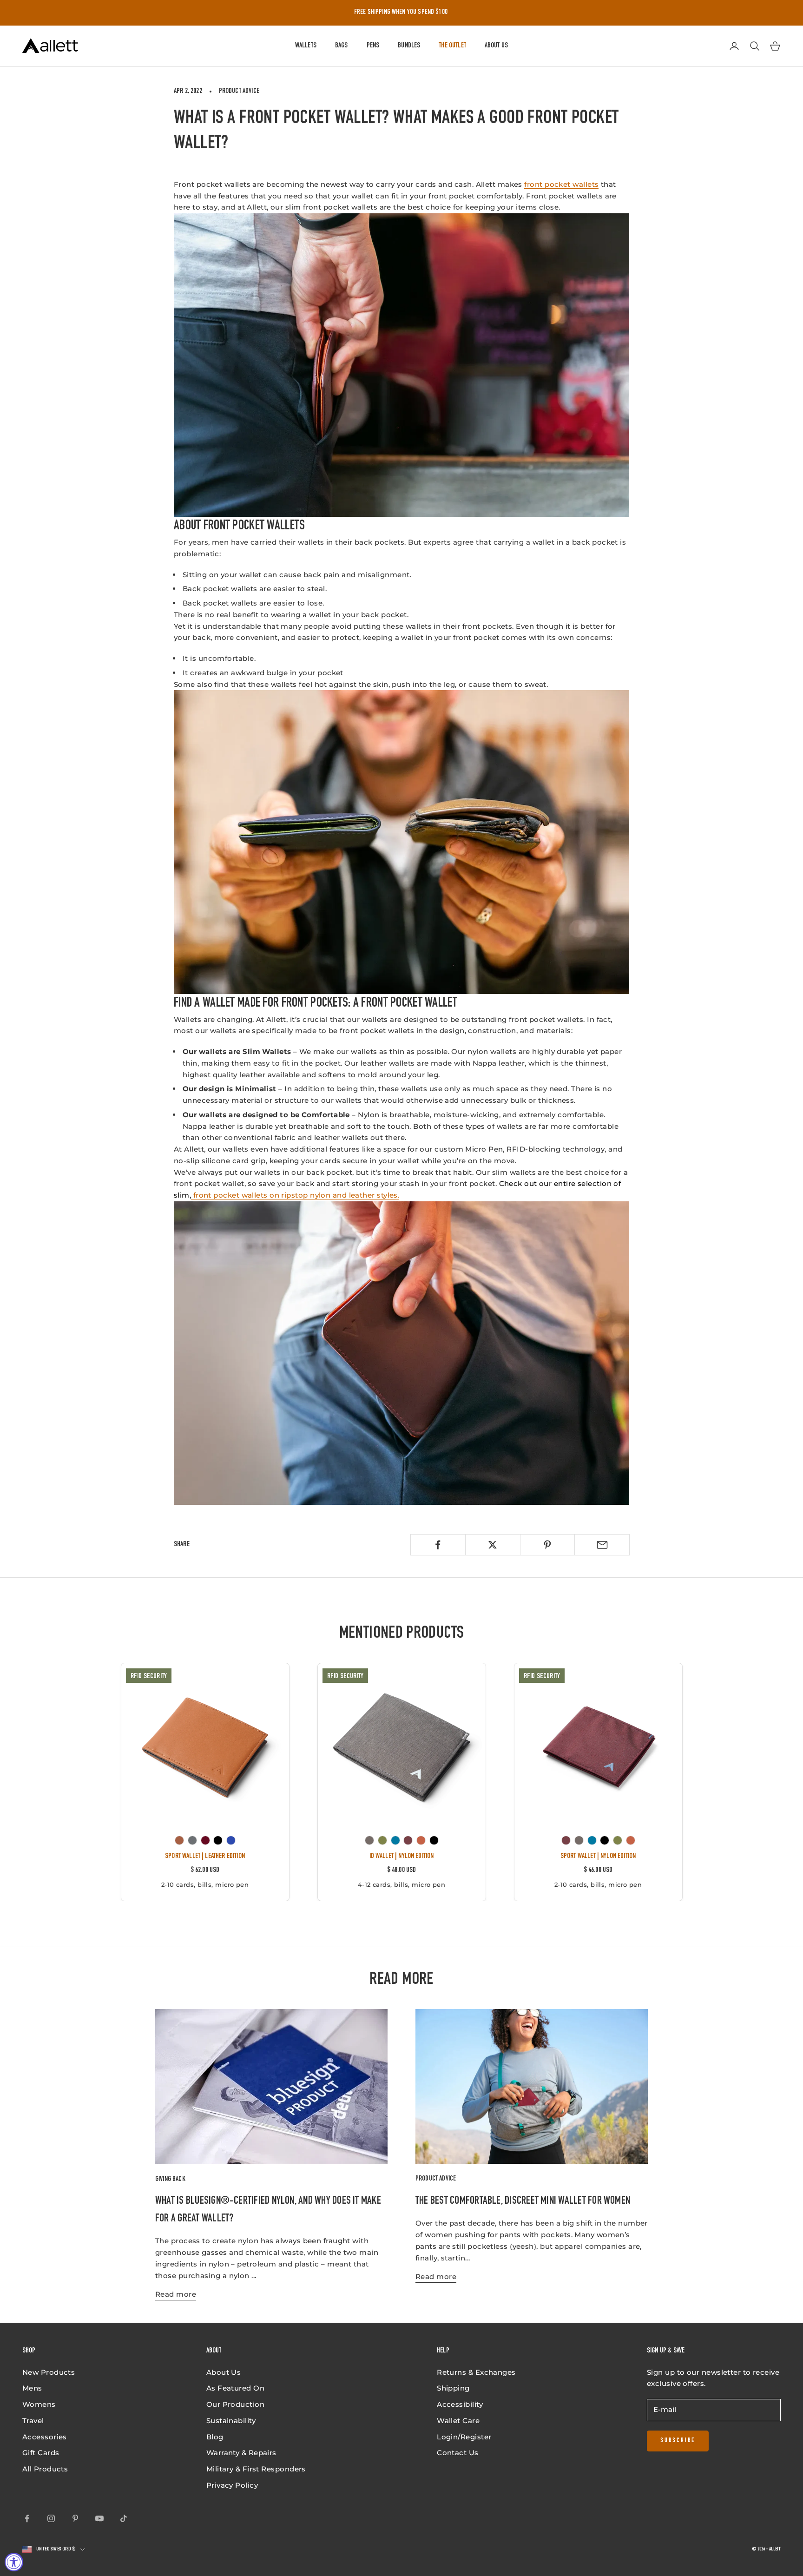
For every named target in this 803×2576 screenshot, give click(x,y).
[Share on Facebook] (438, 1545)
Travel (33, 2421)
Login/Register (464, 2437)
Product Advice (239, 91)
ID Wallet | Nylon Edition (402, 1856)
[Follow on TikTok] (124, 2518)
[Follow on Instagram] (51, 2518)
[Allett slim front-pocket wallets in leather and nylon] (401, 1353)
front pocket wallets (561, 184)
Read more (176, 2294)
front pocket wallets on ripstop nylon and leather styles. (295, 1195)
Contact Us (458, 2453)
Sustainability (231, 2421)
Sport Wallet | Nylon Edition (598, 1856)
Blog (215, 2437)
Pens (373, 46)
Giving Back (170, 2179)
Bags (342, 46)
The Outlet (452, 46)
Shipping (453, 2388)
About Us (496, 46)
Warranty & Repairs (241, 2453)
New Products (49, 2372)
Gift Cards (41, 2453)
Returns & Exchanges (476, 2372)
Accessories (45, 2437)
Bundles (409, 46)
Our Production (235, 2404)
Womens (39, 2404)
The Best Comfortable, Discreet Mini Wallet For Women (523, 2201)
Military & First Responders (256, 2469)
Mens (32, 2388)
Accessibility (460, 2404)
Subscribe (678, 2441)
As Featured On (235, 2388)
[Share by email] (602, 1545)
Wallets (306, 46)
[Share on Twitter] (493, 1545)
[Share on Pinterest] (548, 1545)
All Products (45, 2469)
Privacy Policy (232, 2485)
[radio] (179, 1840)
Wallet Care (458, 2421)
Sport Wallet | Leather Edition (205, 1856)
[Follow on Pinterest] (75, 2518)
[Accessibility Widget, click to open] (14, 2562)
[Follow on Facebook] (27, 2518)
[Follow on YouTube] (99, 2518)
